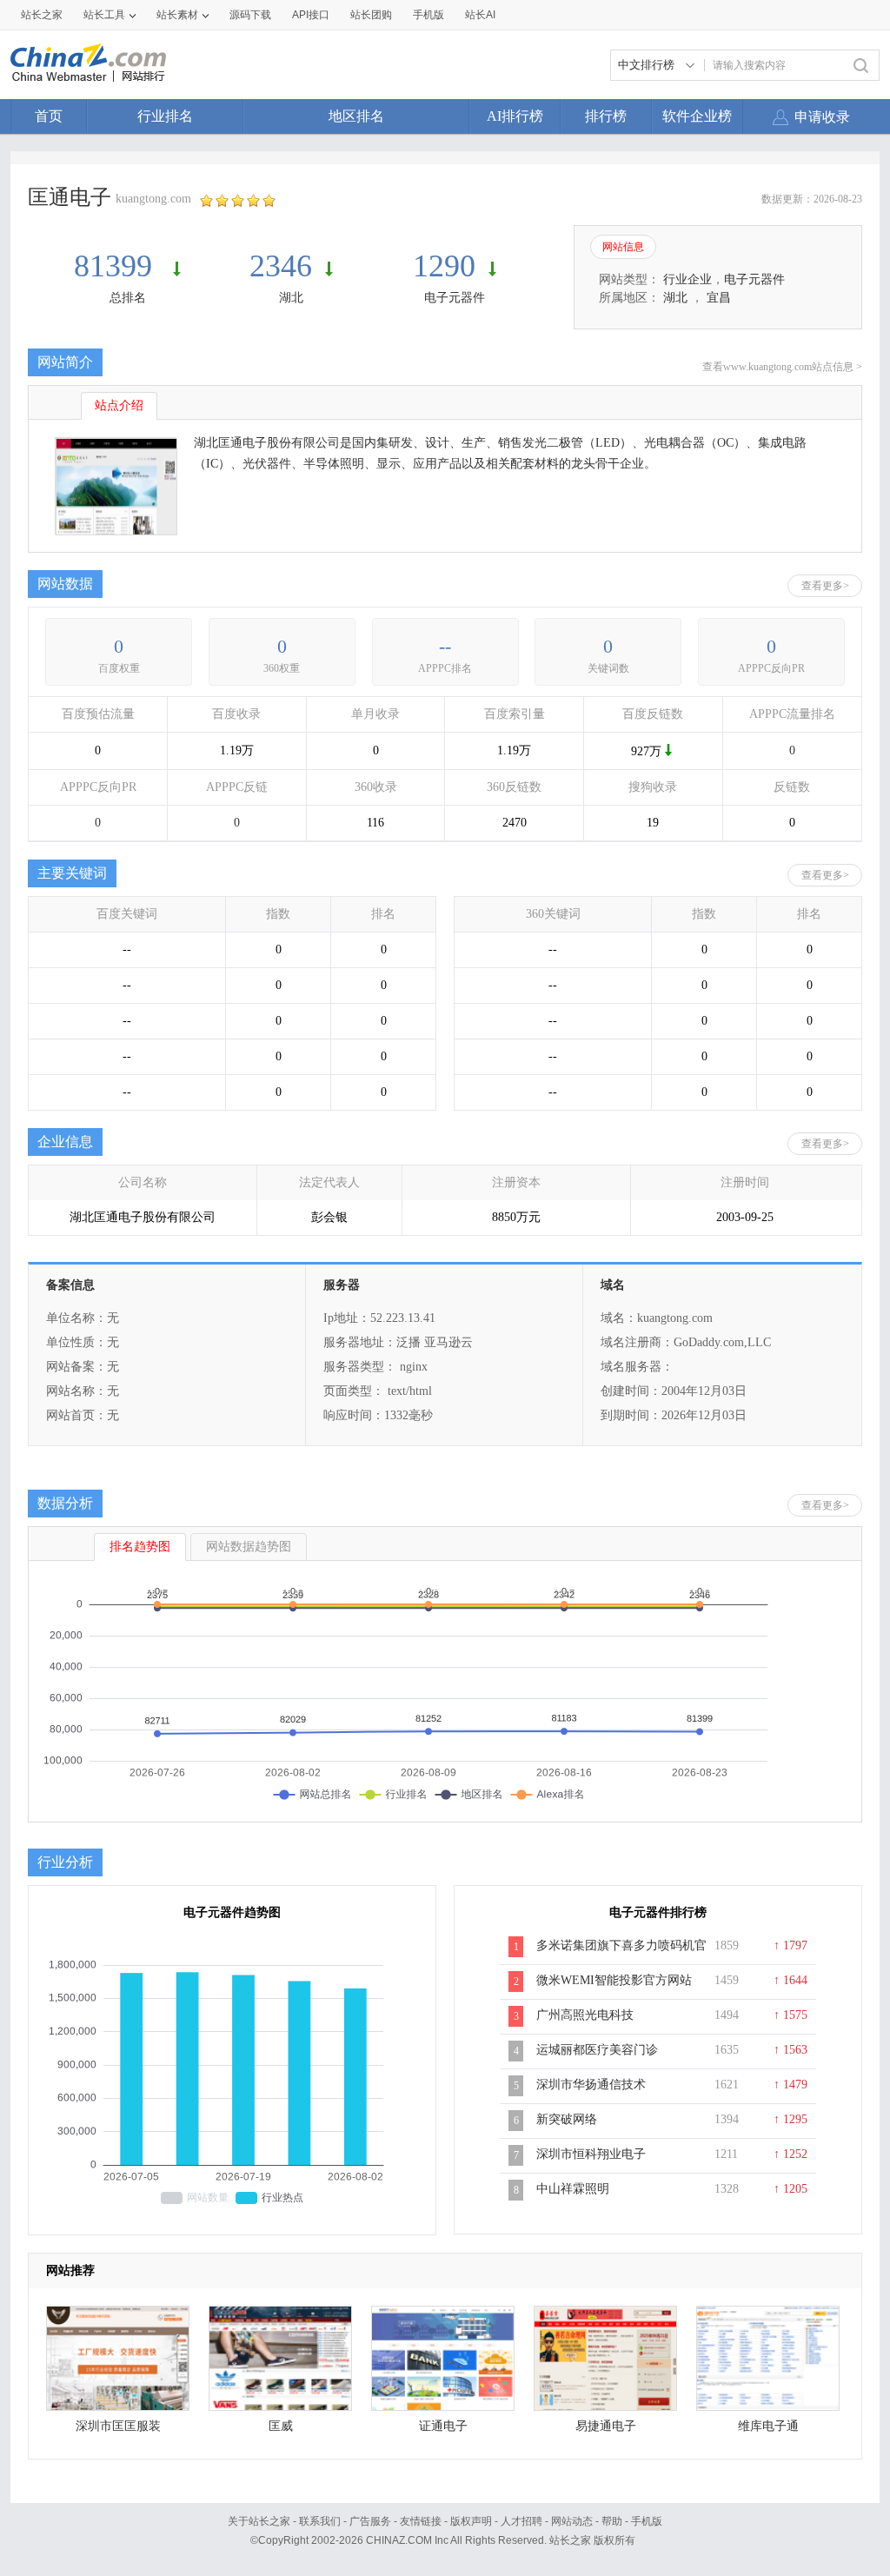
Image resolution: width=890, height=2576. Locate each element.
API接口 (311, 15)
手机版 (647, 2521)
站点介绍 (119, 405)
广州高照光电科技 (585, 2015)
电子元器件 (455, 298)
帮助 (612, 2521)
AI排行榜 (515, 116)
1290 (444, 266)
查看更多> (825, 586)
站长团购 (371, 15)
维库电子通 (768, 2426)
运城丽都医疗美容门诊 (597, 2050)
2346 (281, 266)
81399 (117, 266)
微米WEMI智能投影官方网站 (614, 1980)
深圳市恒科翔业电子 (591, 2154)
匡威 (281, 2426)
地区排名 (356, 116)
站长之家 (42, 15)
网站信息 (623, 247)
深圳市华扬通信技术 (591, 2085)
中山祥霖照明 (573, 2189)
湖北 (291, 298)
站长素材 (177, 15)
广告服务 (370, 2521)
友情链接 (421, 2521)
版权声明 (471, 2521)
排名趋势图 (140, 1547)
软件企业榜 (697, 116)
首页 (49, 116)
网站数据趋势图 (249, 1547)
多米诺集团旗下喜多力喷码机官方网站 (621, 1955)
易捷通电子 (606, 2426)
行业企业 (687, 279)
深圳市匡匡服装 (118, 2426)
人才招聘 (521, 2521)
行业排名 (165, 116)
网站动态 (572, 2521)
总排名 (128, 298)
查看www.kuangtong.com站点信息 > (782, 367)
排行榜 (606, 116)
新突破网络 (567, 2119)
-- (445, 646)
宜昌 (719, 298)
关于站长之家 (259, 2521)
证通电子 (443, 2426)
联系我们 (320, 2521)
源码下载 (250, 15)
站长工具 (104, 15)
